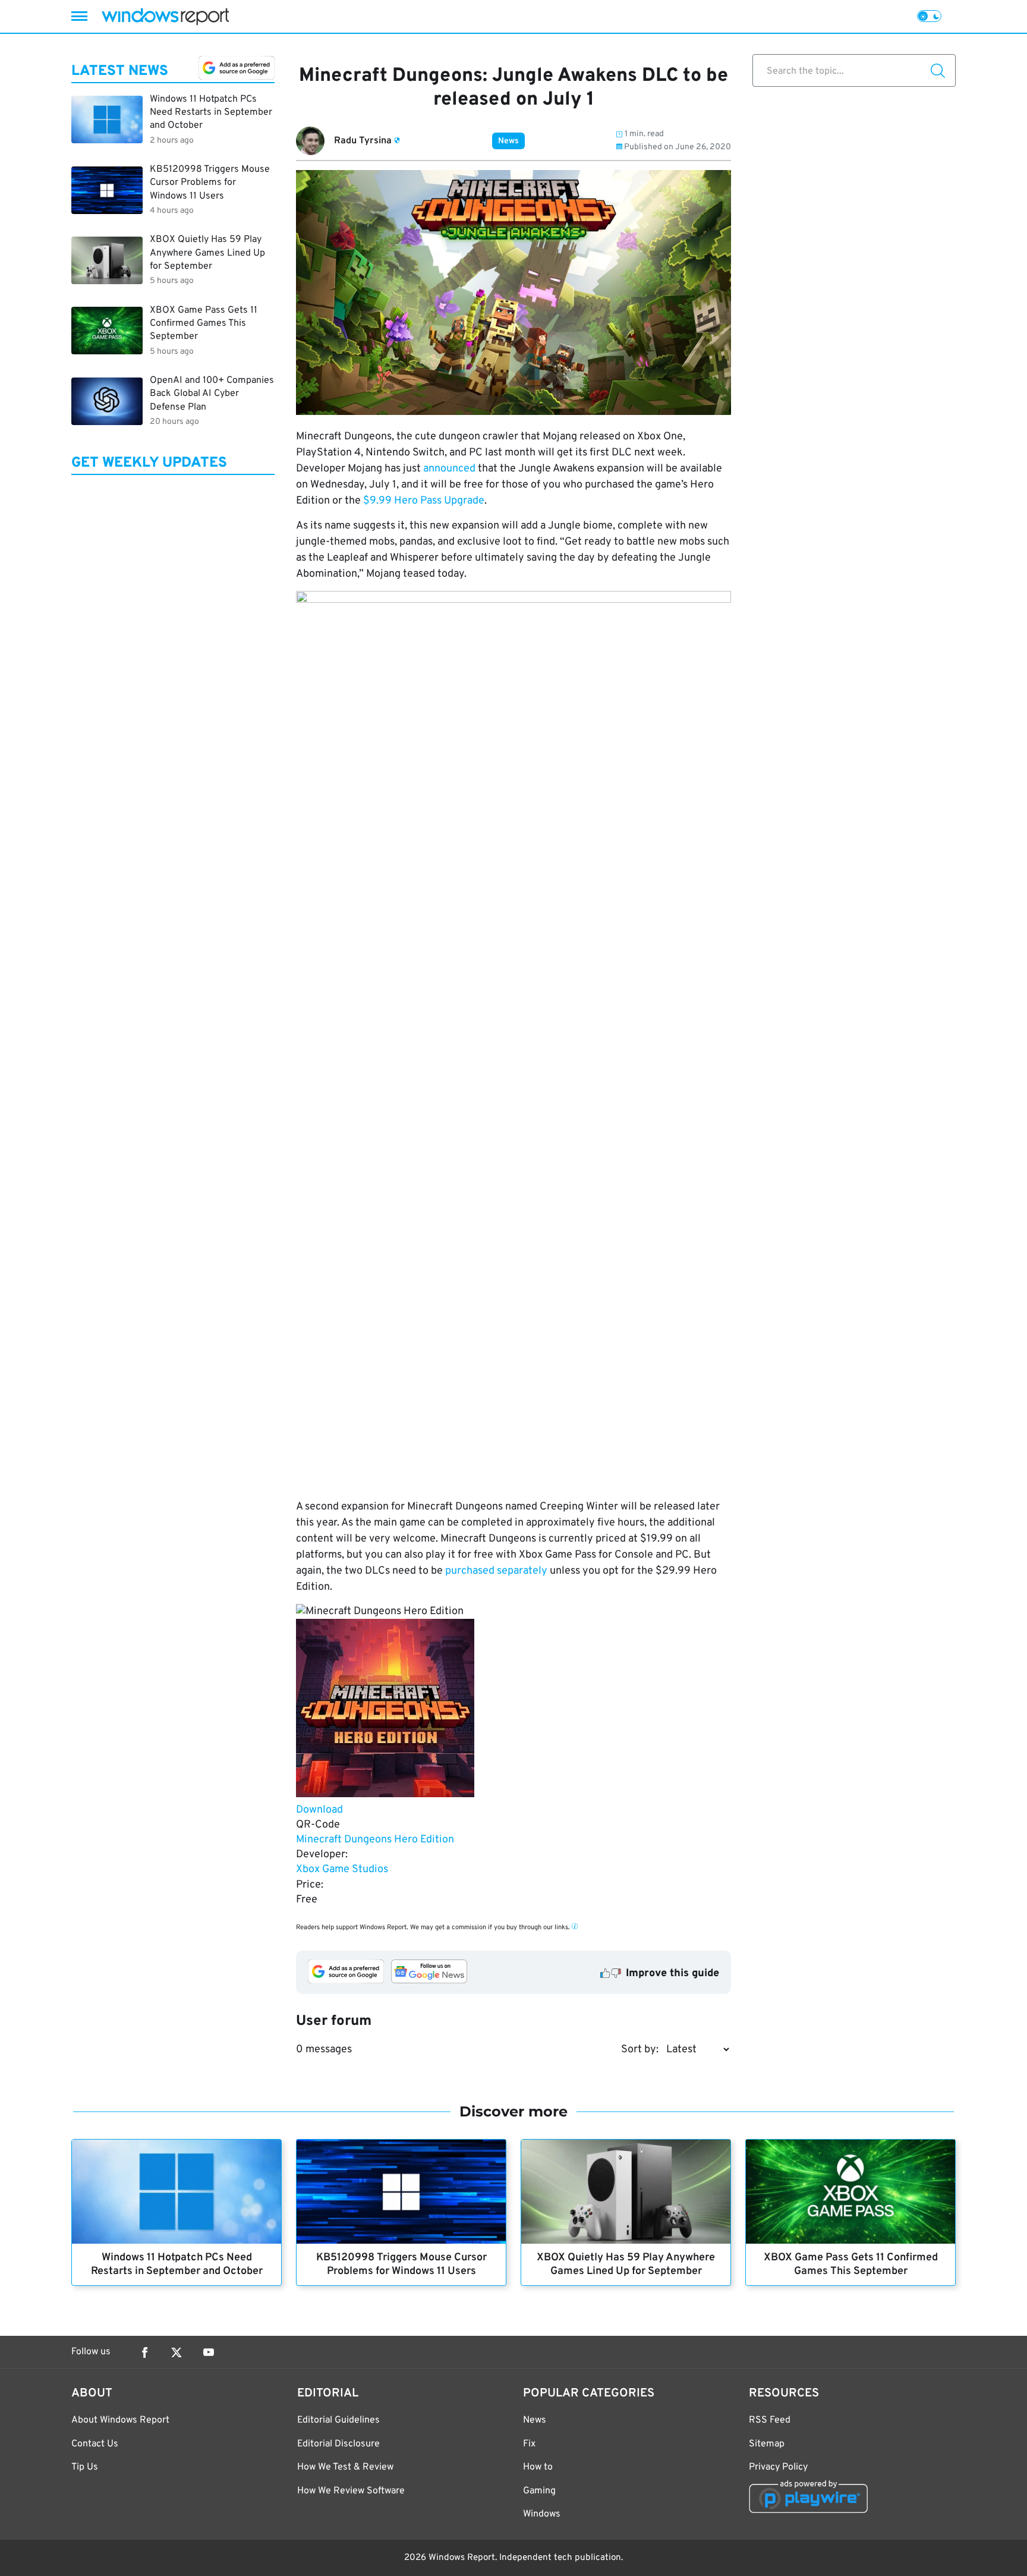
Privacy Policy (778, 2467)
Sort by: (640, 2050)
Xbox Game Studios (342, 1869)
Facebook (144, 2352)
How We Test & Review (345, 2467)
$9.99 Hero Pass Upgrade (424, 501)
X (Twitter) (177, 2352)
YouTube (209, 2352)
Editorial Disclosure (338, 2444)
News (508, 141)
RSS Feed (770, 2420)
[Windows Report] (165, 16)
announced (449, 469)
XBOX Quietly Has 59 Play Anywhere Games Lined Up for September (626, 2264)
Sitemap (767, 2444)
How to (538, 2467)
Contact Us (95, 2444)
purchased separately (496, 1571)
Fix (529, 2444)
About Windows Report (120, 2420)
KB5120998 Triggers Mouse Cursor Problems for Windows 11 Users (401, 2264)
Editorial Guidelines (338, 2420)
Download (319, 1810)
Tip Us (85, 2467)
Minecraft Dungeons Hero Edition (375, 1840)
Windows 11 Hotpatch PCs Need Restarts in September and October (177, 2264)
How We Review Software (351, 2491)
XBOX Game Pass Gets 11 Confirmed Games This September (851, 2264)
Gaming (539, 2491)
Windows (542, 2514)
